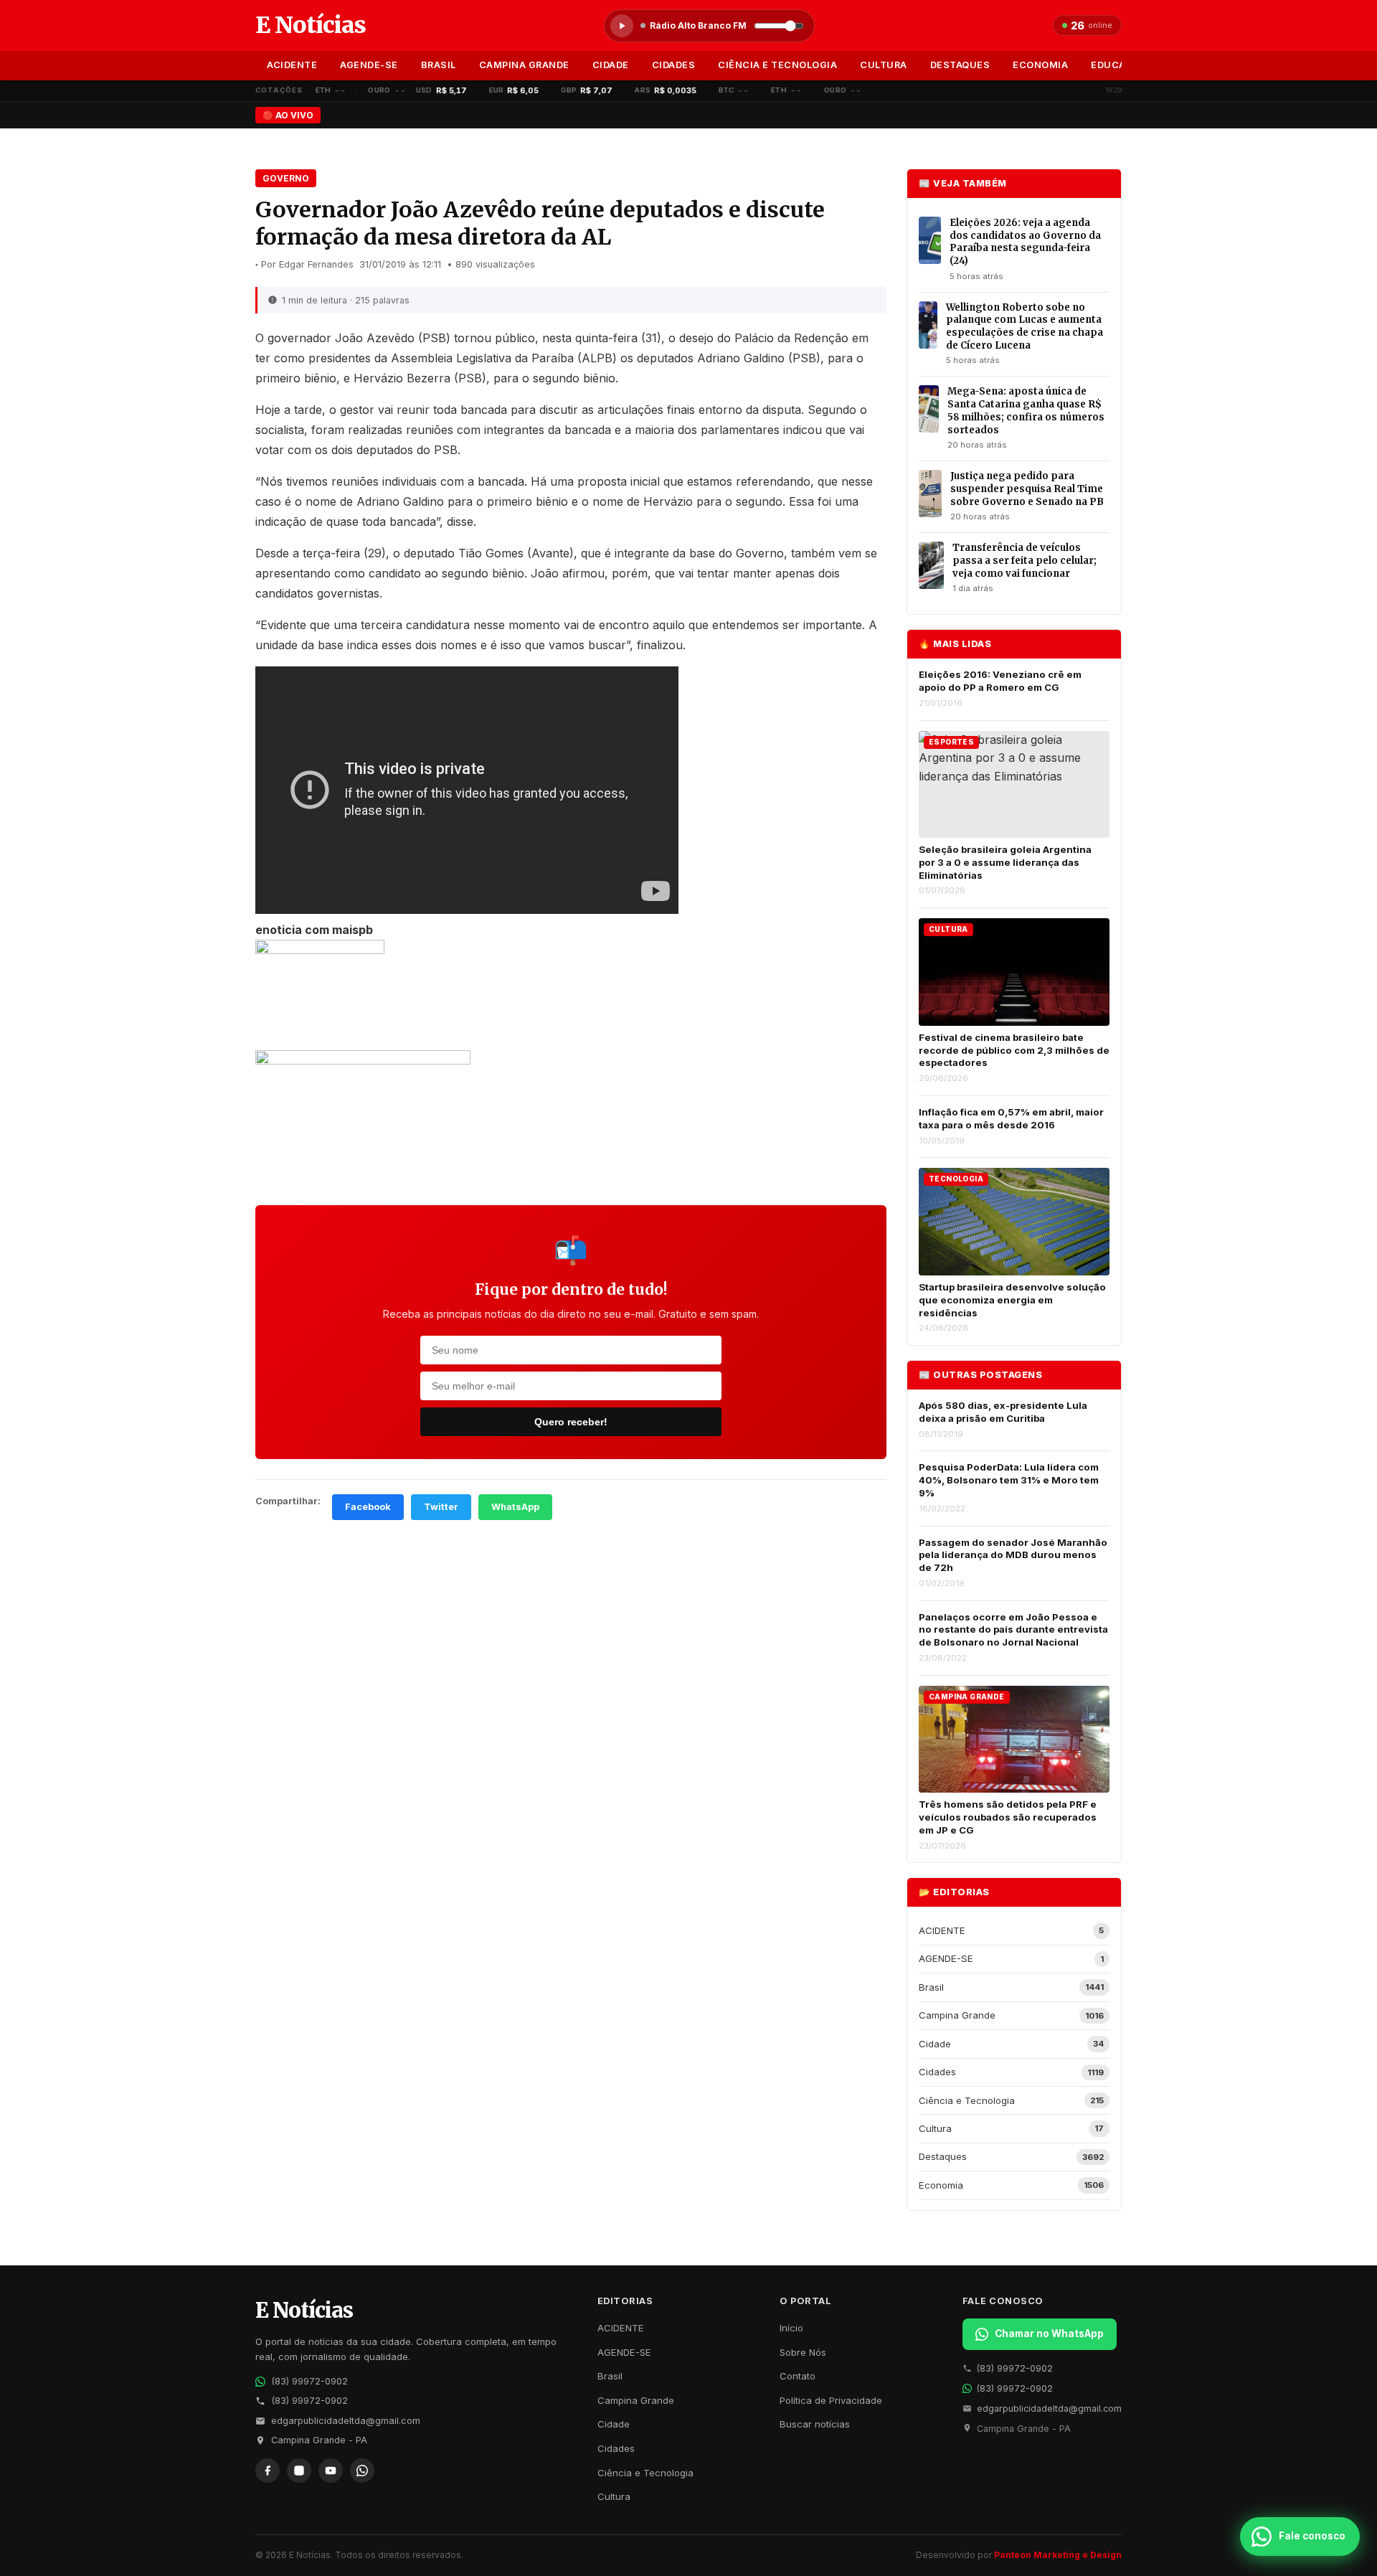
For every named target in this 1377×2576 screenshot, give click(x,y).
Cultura (884, 65)
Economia (1040, 65)
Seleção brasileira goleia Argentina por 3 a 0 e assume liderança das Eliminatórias (1005, 862)
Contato (798, 2376)
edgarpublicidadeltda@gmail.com (346, 2421)
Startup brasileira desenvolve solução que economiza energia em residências (1012, 1299)
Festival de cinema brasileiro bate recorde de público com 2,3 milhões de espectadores (1014, 1050)
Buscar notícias (815, 2424)
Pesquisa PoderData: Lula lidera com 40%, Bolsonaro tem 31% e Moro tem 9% (1009, 1480)
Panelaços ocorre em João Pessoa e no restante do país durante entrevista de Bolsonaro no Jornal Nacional (1013, 1629)
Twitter (441, 1507)
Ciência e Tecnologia (777, 65)
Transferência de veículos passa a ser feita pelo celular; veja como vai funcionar (1025, 560)
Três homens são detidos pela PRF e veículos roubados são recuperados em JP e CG (1008, 1817)
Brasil (439, 65)
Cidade (611, 65)
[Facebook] (268, 2471)
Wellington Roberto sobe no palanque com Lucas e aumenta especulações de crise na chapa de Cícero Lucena (1025, 326)
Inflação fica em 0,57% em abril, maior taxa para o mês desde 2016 (1011, 1118)
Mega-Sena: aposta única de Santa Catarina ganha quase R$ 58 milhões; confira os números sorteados (1026, 410)
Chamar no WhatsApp (1049, 2334)
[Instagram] (299, 2471)
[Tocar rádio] (622, 26)
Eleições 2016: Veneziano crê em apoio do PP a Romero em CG (1000, 681)
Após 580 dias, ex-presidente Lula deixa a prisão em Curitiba (1003, 1412)
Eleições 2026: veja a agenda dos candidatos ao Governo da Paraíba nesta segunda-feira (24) (1025, 242)
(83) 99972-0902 (309, 2381)
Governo (286, 178)
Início (791, 2328)
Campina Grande (524, 65)
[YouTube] (331, 2471)
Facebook (368, 1507)
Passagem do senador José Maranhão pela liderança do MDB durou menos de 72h (1013, 1555)
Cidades (674, 65)
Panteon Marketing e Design (1058, 2555)
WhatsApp (515, 1507)
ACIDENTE (292, 65)
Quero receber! (571, 1422)
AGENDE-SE (369, 65)
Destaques (960, 65)
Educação (1118, 65)
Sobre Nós (803, 2352)
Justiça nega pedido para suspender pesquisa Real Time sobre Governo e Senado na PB (1027, 489)
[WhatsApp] (362, 2471)
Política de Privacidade (831, 2400)
